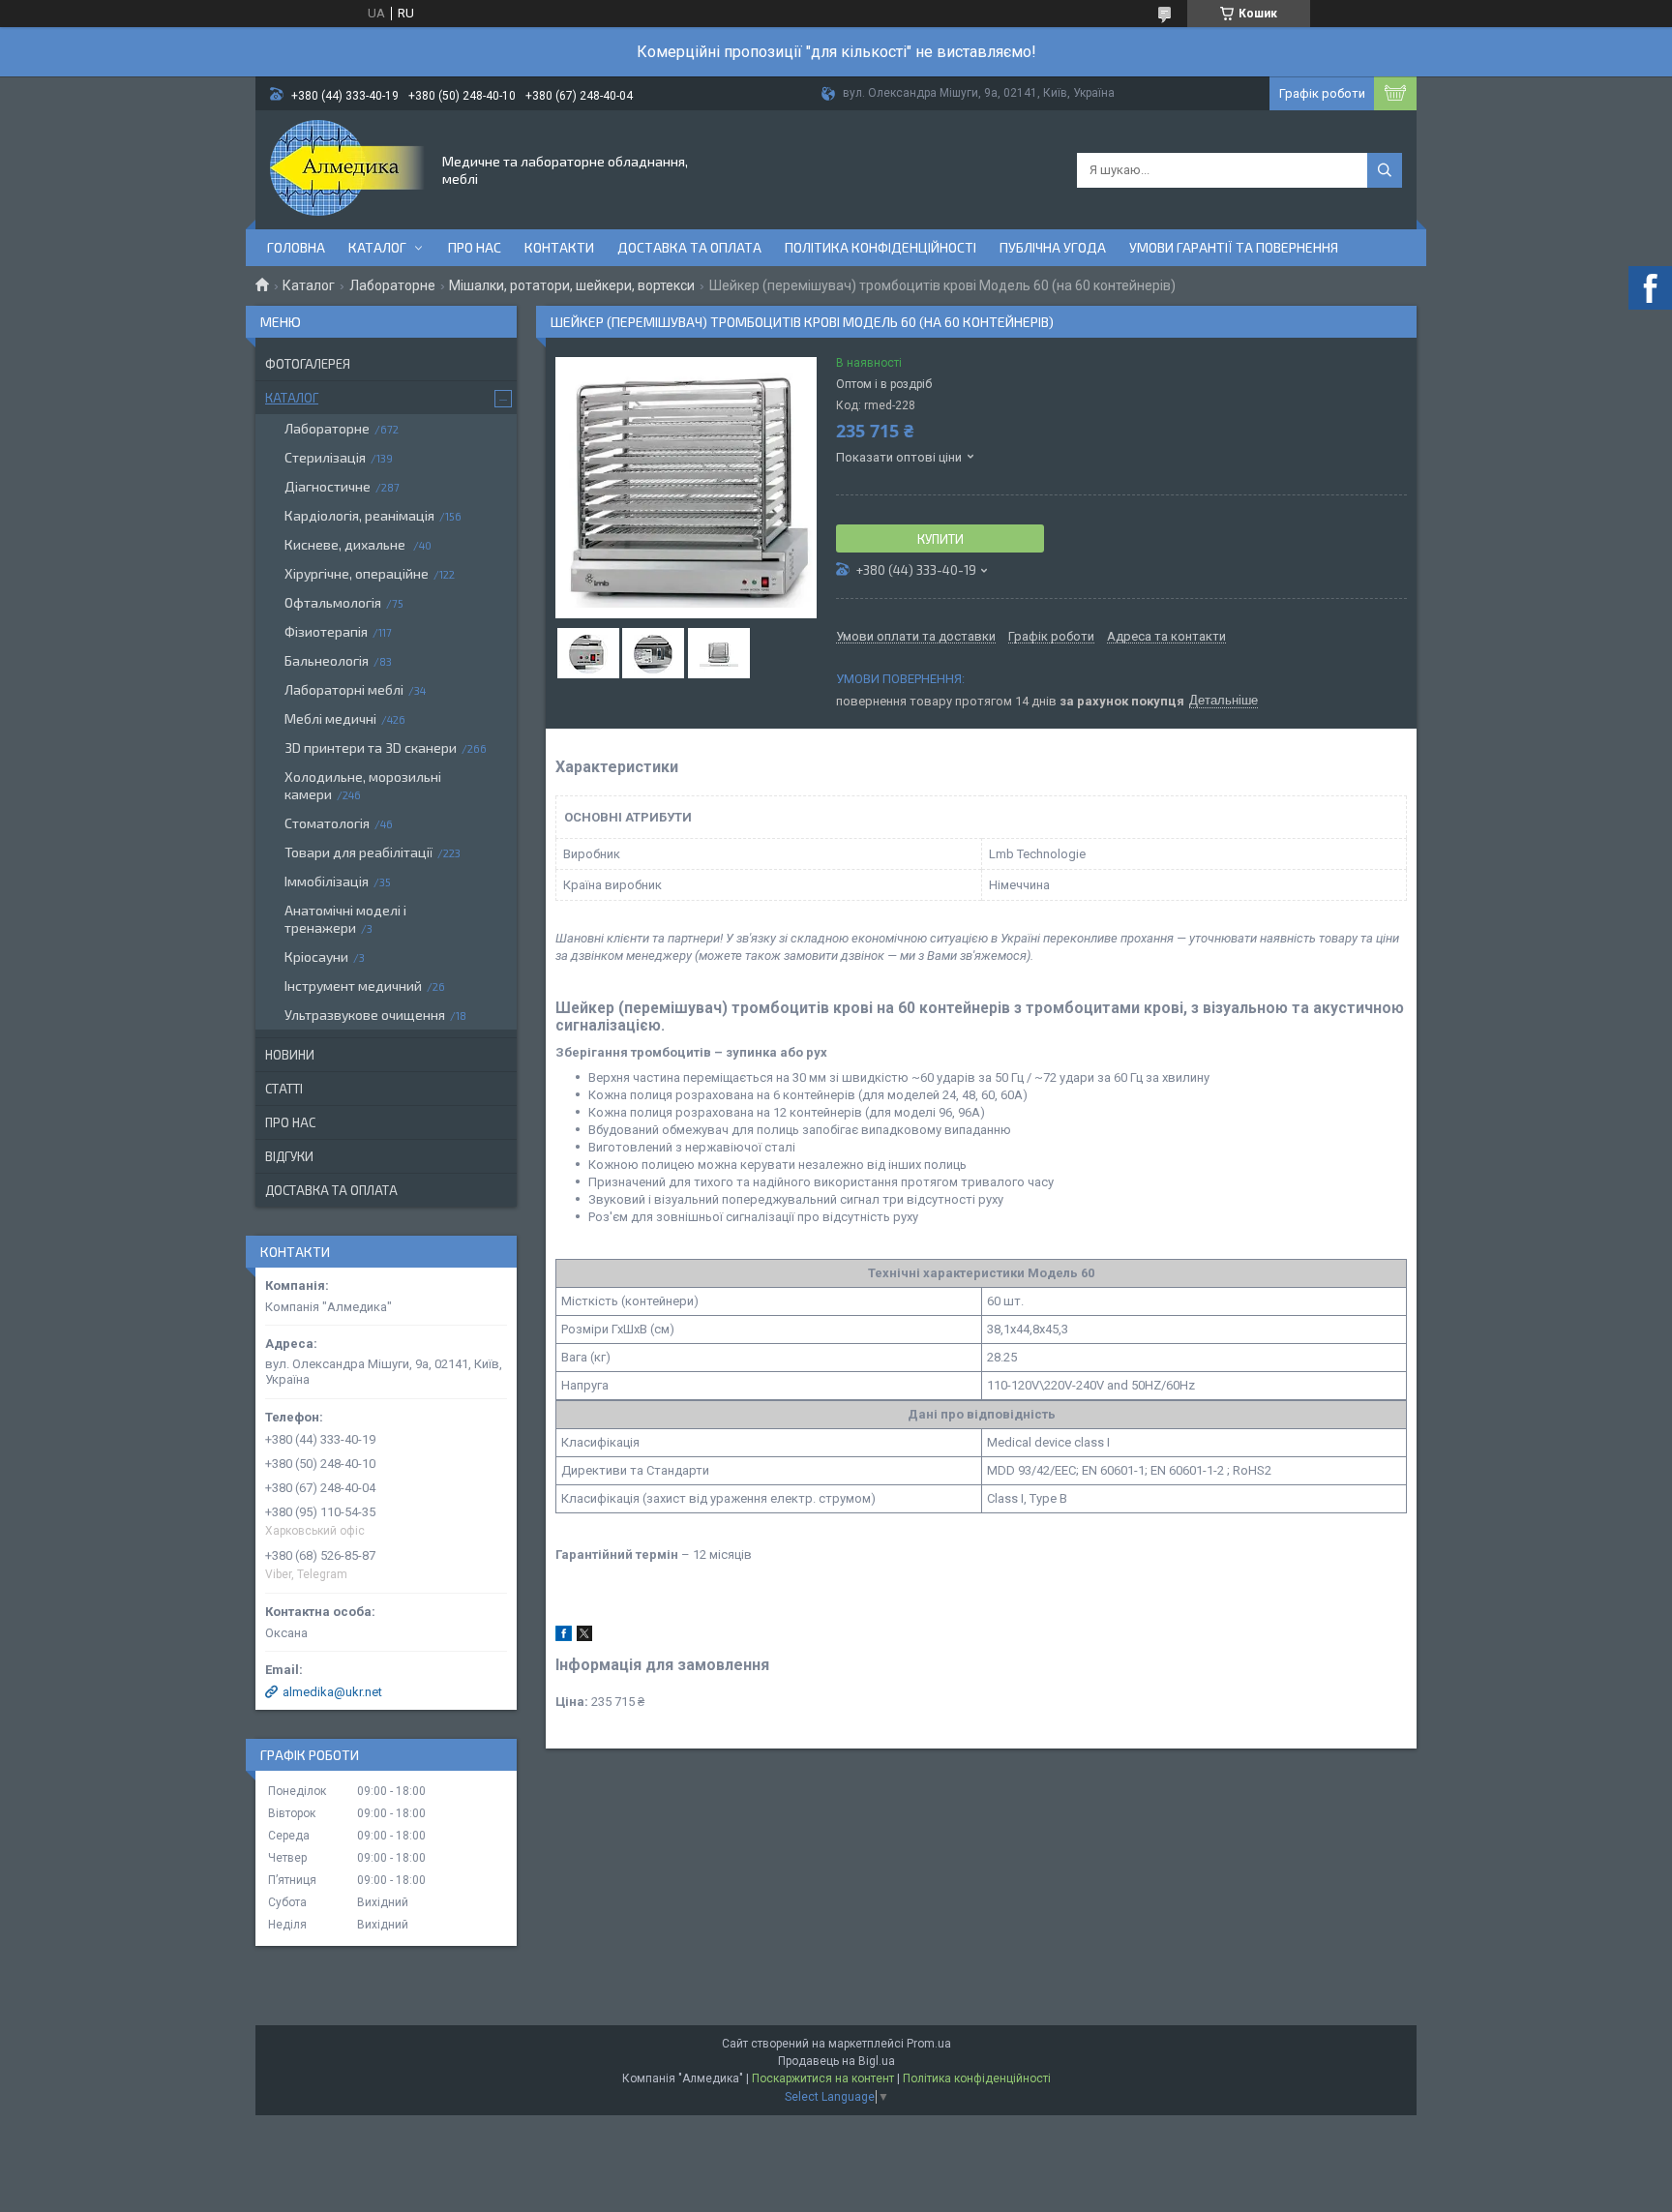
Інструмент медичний (353, 986)
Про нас (475, 247)
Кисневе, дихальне (346, 544)
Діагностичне (328, 486)
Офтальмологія (333, 602)
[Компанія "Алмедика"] (347, 168)
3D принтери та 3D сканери (371, 747)
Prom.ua (929, 2044)
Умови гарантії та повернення (1234, 247)
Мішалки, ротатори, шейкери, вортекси (572, 285)
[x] (584, 1637)
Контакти (559, 247)
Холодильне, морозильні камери (363, 785)
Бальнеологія (327, 660)
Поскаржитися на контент (823, 2078)
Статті (284, 1089)
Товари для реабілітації (358, 852)
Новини (290, 1055)
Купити (940, 539)
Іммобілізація (327, 881)
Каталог (377, 247)
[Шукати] (1385, 170)
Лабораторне (392, 285)
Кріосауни (316, 957)
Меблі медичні (330, 718)
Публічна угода (1053, 247)
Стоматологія (327, 823)
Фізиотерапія (326, 631)
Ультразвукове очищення (365, 1015)
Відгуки (289, 1156)
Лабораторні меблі (344, 689)
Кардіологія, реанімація (359, 515)
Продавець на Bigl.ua (836, 2061)
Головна (296, 247)
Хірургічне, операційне (357, 573)
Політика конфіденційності (881, 247)
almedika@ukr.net (332, 1692)
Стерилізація (325, 457)
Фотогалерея (308, 364)
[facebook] (564, 1637)
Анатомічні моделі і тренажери (345, 919)
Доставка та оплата (689, 247)
